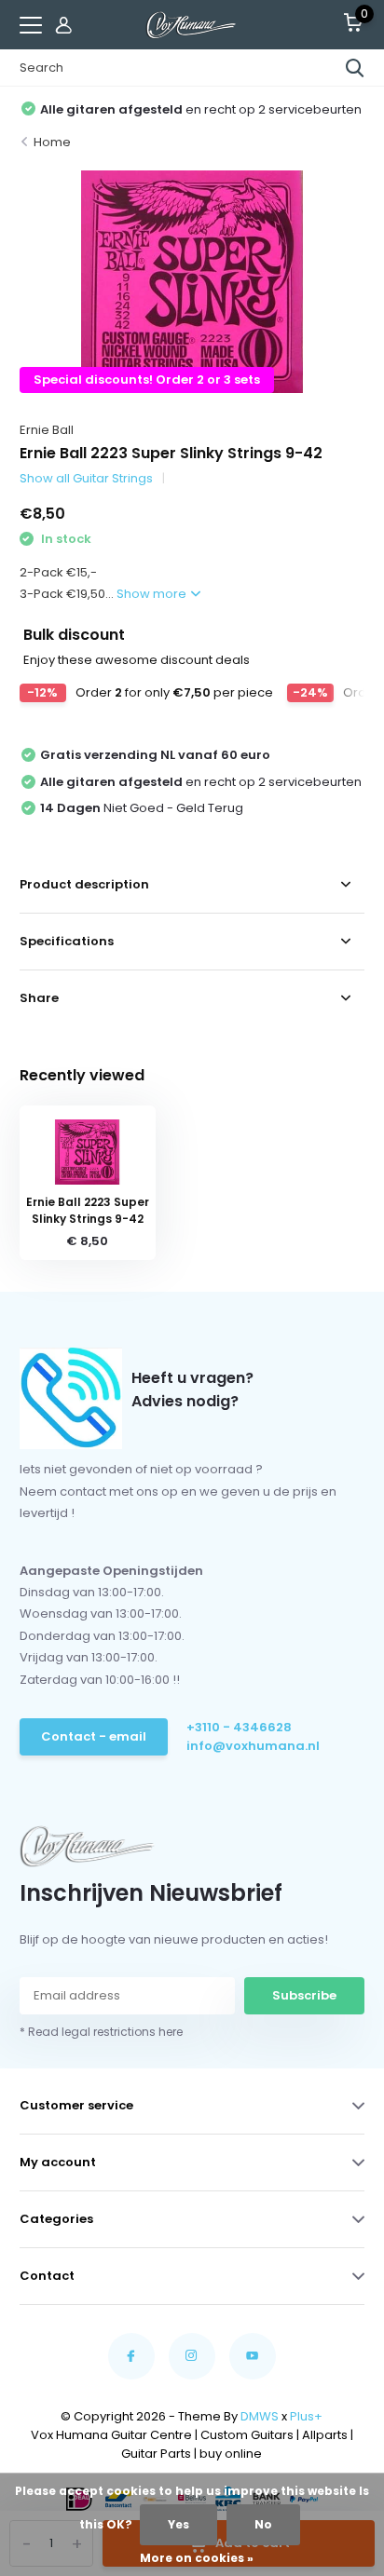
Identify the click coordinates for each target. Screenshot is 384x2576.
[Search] (355, 68)
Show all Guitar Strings (86, 478)
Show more (153, 594)
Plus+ (306, 2416)
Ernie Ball (47, 430)
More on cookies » (197, 2558)
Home (52, 142)
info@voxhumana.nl (253, 1746)
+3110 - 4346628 (239, 1727)
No (263, 2524)
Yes (178, 2524)
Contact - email (94, 1736)
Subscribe (304, 1995)
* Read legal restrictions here (101, 2032)
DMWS (260, 2416)
